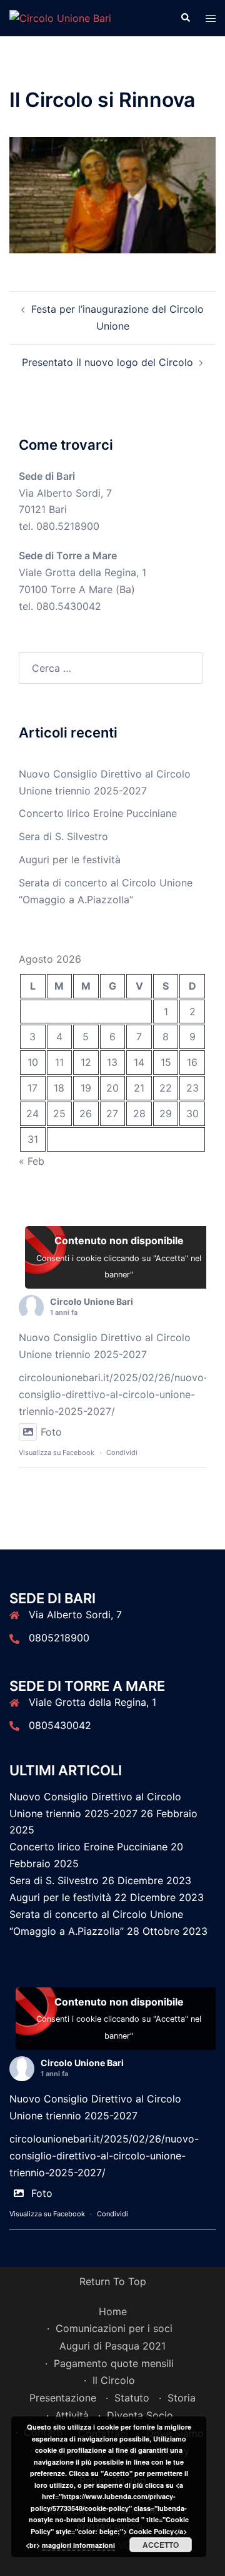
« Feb (32, 1161)
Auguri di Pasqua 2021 (112, 2346)
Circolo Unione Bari (92, 1301)
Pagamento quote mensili (114, 2363)
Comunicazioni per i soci (114, 2328)
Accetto (161, 2545)
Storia (182, 2398)
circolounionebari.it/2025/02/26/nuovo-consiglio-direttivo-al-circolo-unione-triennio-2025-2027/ (113, 1394)
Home (113, 2311)
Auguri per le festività (70, 860)
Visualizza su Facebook (57, 1453)
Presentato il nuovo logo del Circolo (107, 362)
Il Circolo (114, 2380)
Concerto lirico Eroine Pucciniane (98, 813)
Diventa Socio (140, 2415)
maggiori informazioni (78, 2545)
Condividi (122, 1453)
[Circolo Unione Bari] (60, 18)
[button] (185, 18)
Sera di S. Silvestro (63, 836)
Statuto (132, 2398)
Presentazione (63, 2398)
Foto (51, 1432)
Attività (72, 2415)
